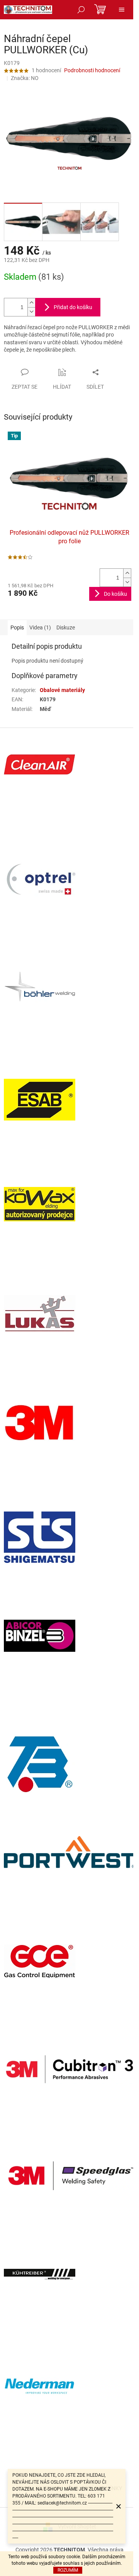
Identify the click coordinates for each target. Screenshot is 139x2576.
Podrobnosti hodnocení (92, 70)
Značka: (25, 78)
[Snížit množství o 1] (31, 312)
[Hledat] (81, 10)
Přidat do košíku (73, 307)
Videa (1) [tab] (40, 627)
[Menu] (122, 10)
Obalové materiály (62, 690)
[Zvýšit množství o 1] (31, 303)
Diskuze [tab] (66, 627)
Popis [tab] (17, 627)
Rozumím (68, 2570)
